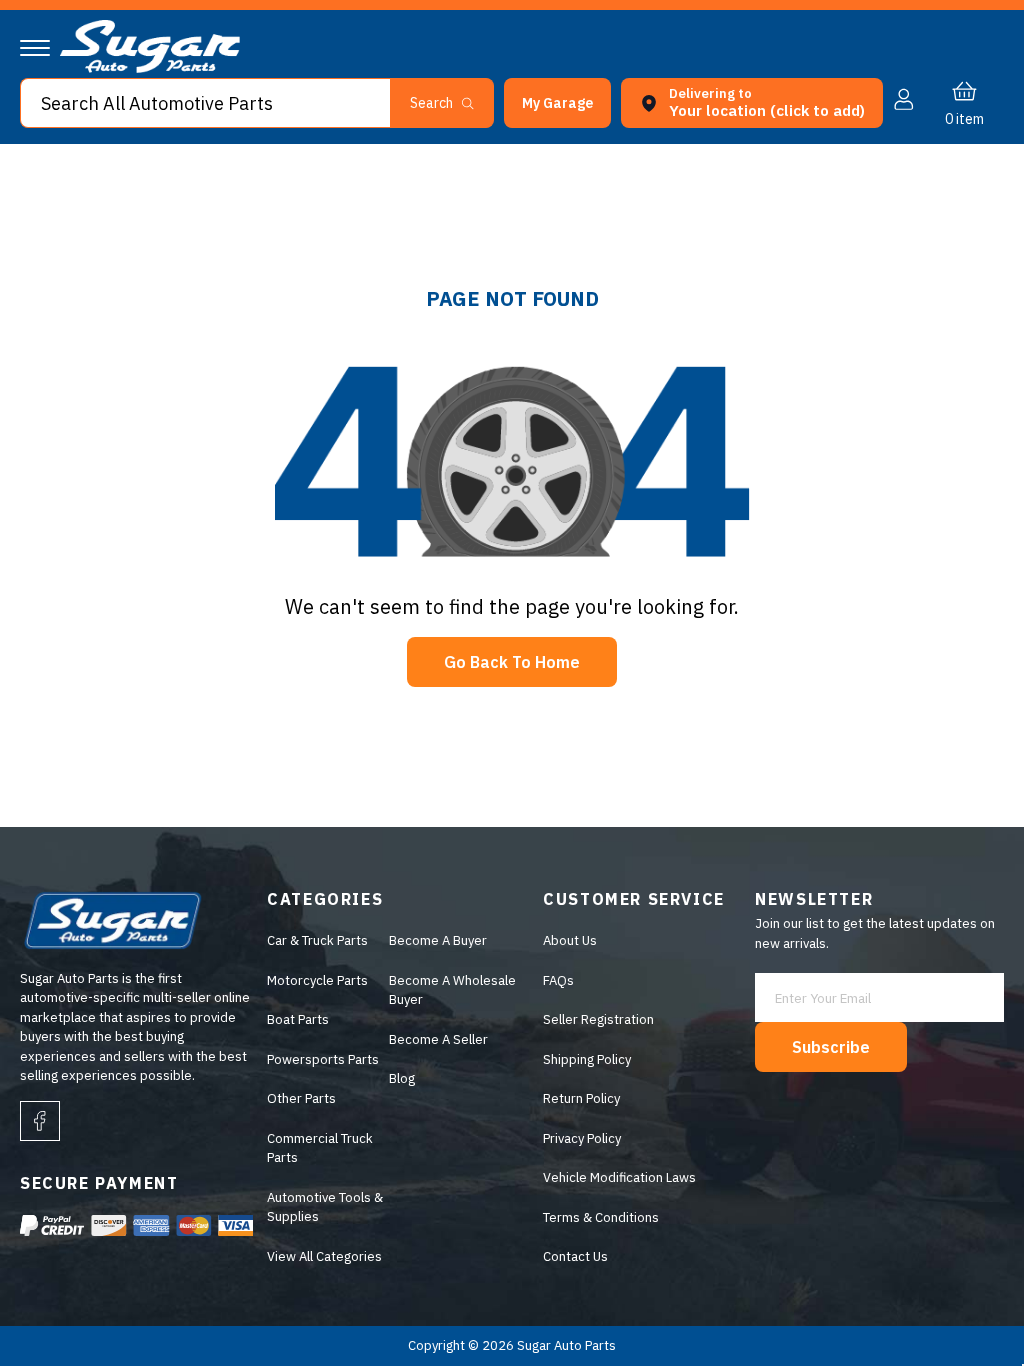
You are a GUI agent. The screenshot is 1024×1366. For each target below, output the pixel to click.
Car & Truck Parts (317, 940)
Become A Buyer (438, 940)
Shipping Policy (587, 1059)
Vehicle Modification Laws (619, 1177)
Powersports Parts (323, 1059)
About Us (570, 940)
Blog (402, 1078)
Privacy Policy (582, 1138)
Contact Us (575, 1256)
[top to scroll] (965, 1307)
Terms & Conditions (601, 1217)
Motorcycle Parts (317, 980)
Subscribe (831, 1047)
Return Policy (581, 1098)
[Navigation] (35, 48)
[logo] (150, 68)
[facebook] (40, 1121)
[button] (1023, 1360)
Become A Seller (438, 1039)
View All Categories (324, 1256)
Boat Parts (298, 1019)
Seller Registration (598, 1019)
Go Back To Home (512, 662)
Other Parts (301, 1098)
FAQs (558, 980)
